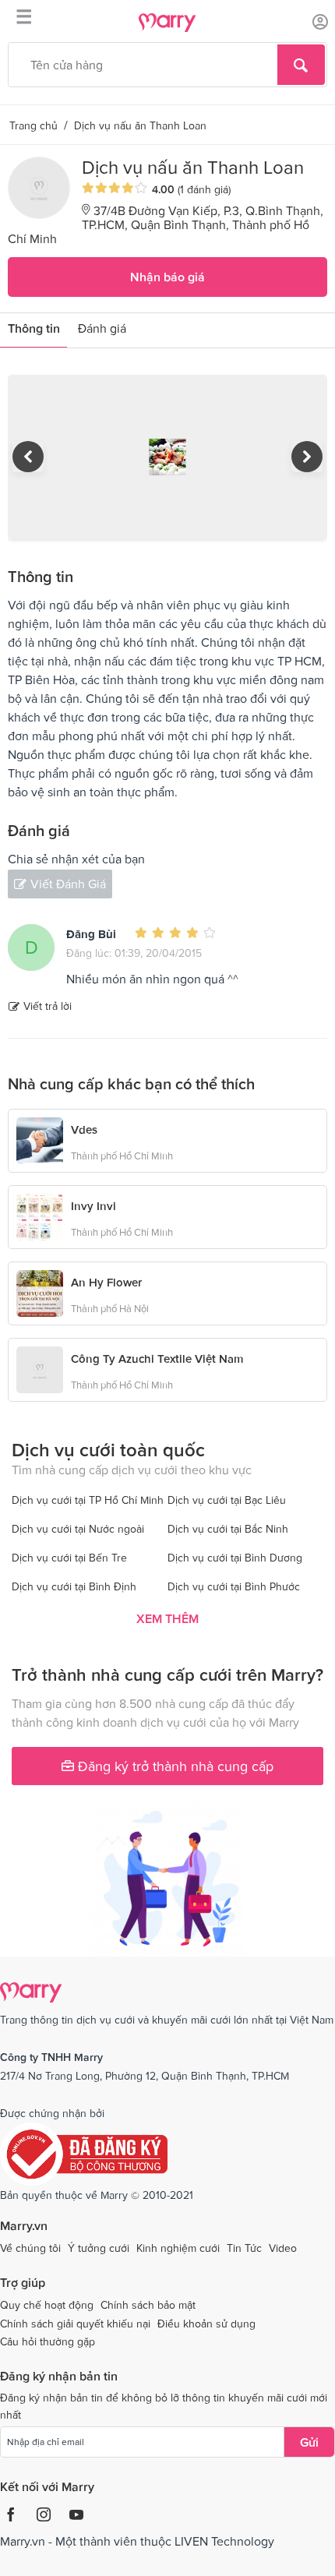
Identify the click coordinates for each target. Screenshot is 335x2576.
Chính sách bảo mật (148, 2305)
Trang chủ (33, 125)
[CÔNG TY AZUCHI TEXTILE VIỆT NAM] (40, 1370)
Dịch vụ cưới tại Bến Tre (69, 1558)
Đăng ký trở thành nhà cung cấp (174, 1766)
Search (301, 65)
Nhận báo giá (167, 277)
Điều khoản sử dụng (206, 2324)
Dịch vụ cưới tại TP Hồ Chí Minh (88, 1500)
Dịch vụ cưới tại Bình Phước (234, 1586)
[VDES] (40, 1139)
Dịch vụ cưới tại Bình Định (74, 1586)
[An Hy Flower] (40, 1292)
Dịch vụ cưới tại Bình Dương (235, 1558)
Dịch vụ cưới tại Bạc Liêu (227, 1500)
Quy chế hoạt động (47, 2305)
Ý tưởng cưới (99, 2248)
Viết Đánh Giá (68, 884)
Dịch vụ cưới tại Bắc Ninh (228, 1529)
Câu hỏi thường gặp (48, 2341)
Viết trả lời (48, 1006)
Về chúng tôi (30, 2248)
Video (283, 2248)
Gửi (309, 2442)
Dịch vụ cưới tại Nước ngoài (78, 1529)
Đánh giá (102, 328)
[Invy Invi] (40, 1216)
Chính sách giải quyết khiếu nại (75, 2324)
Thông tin (34, 328)
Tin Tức (244, 2248)
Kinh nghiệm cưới (178, 2248)
